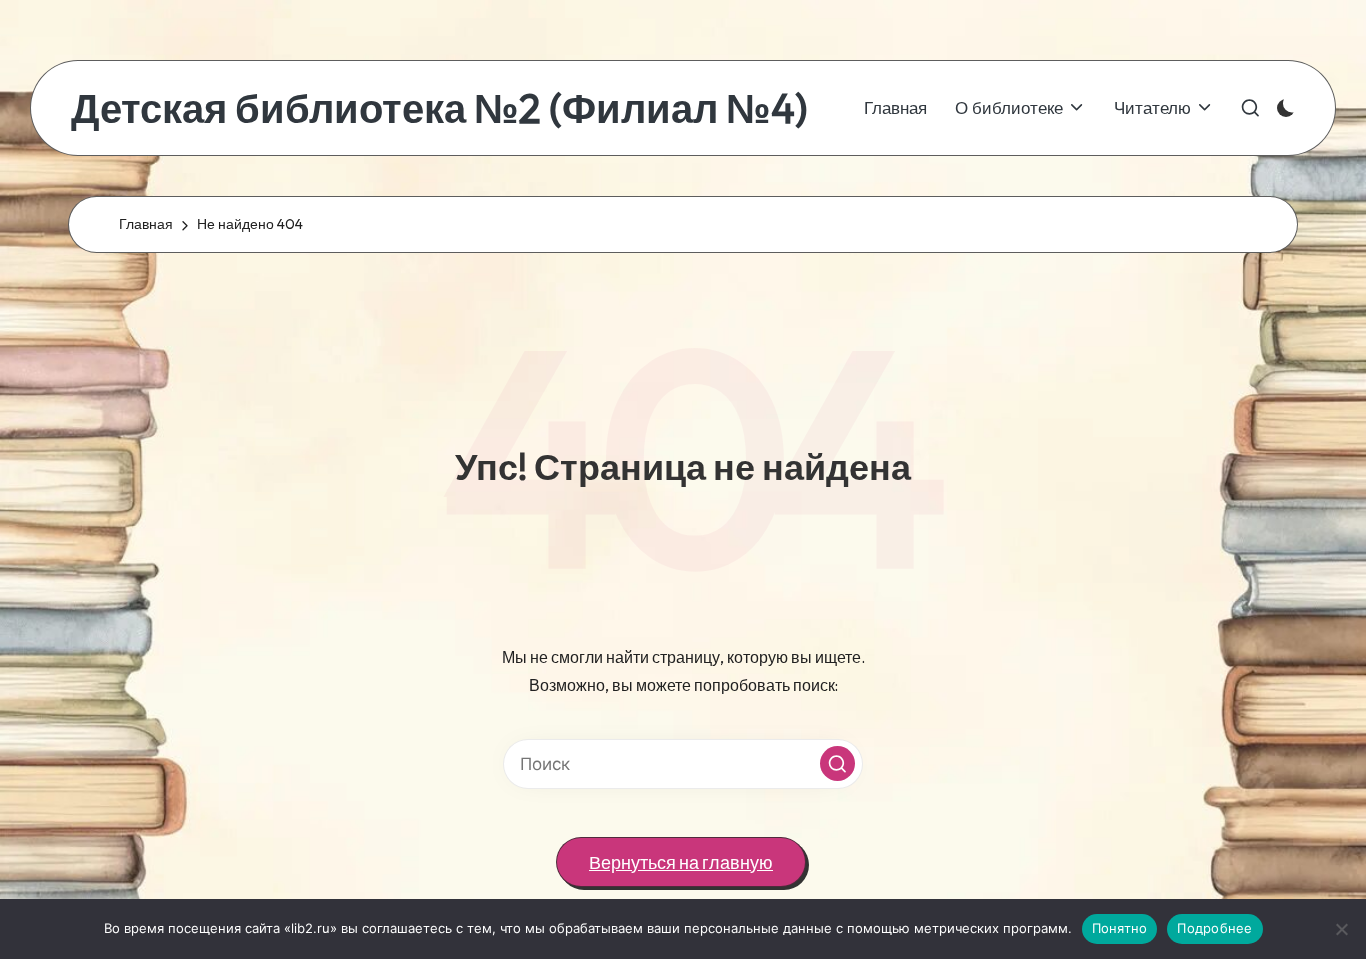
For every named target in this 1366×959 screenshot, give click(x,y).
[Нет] (1341, 929)
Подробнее (1214, 928)
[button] (837, 763)
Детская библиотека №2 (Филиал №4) (439, 108)
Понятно (1120, 928)
